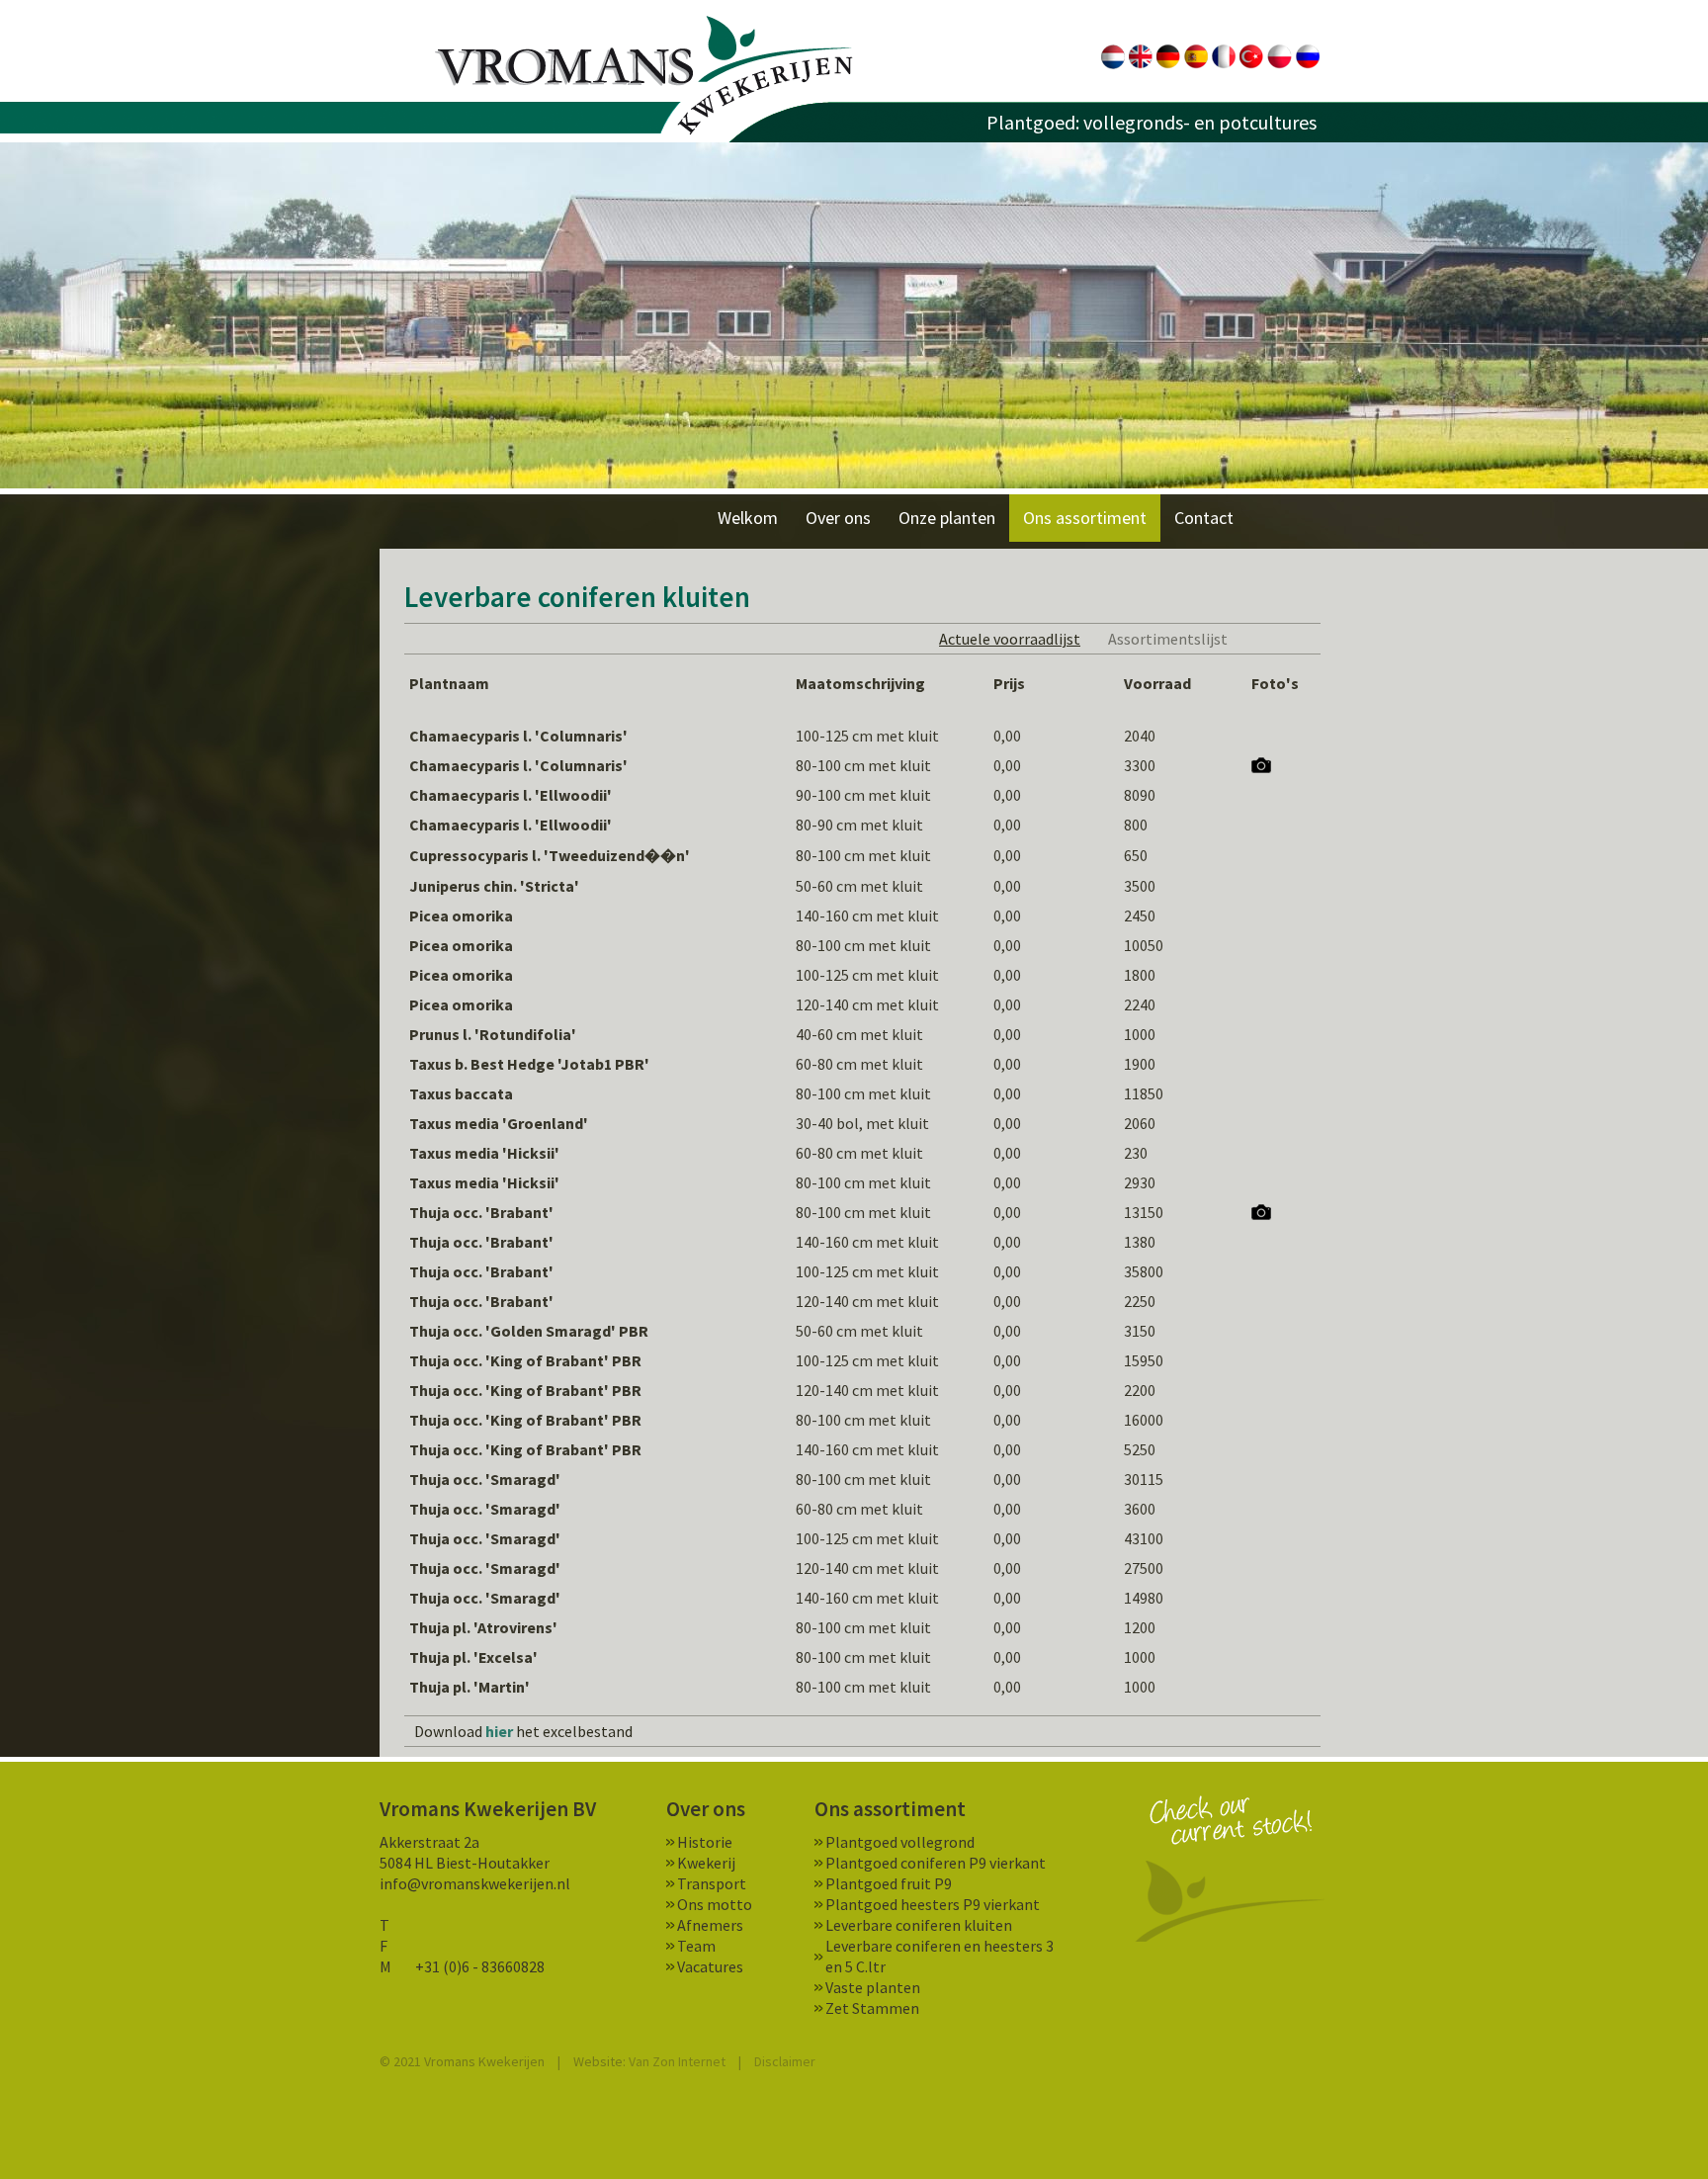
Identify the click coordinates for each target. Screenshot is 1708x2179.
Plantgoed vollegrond (900, 1842)
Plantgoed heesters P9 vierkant (933, 1904)
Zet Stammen (872, 2008)
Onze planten (947, 518)
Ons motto (715, 1904)
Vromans (644, 76)
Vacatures (710, 1966)
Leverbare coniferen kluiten (919, 1925)
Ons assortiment (1085, 518)
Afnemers (710, 1925)
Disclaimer (785, 2061)
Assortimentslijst (1168, 639)
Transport (712, 1883)
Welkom (748, 518)
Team (696, 1946)
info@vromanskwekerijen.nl (475, 1883)
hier (499, 1731)
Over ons (838, 518)
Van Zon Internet (677, 2061)
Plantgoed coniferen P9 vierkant (936, 1863)
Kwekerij (706, 1863)
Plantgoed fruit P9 (889, 1883)
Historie (705, 1842)
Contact (1204, 518)
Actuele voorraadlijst (1010, 639)
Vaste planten (873, 1987)
